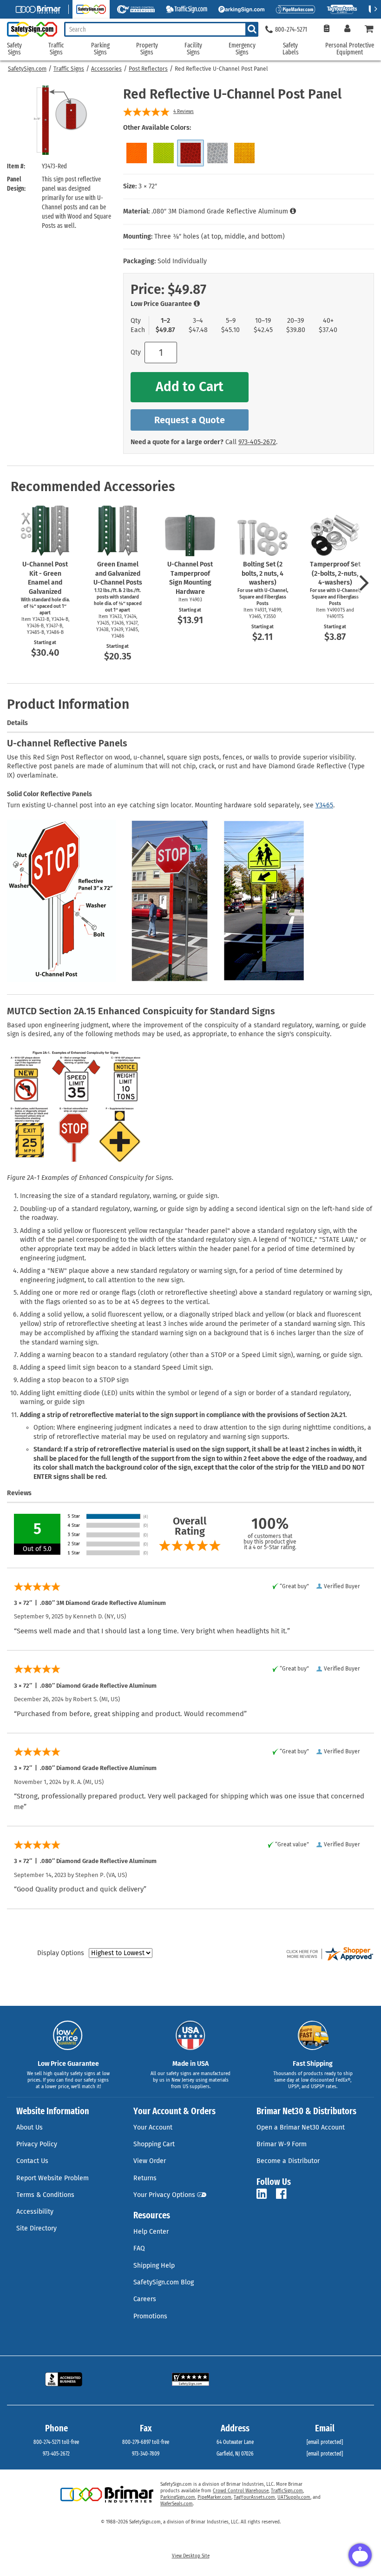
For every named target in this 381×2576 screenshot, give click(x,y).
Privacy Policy (37, 2144)
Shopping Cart (154, 2144)
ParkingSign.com (178, 2497)
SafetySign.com (27, 69)
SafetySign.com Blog (164, 2282)
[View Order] (326, 30)
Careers (145, 2299)
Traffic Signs (69, 69)
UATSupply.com (294, 2497)
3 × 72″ (148, 186)
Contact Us (32, 2161)
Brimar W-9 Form (282, 2144)
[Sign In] (347, 30)
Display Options (61, 1953)
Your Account (153, 2127)
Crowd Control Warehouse (241, 2491)
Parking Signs (100, 49)
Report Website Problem (53, 2178)
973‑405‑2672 (257, 442)
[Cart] (369, 30)
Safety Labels (291, 49)
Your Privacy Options (164, 2195)
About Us (30, 2127)
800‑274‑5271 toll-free (56, 2442)
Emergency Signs (242, 49)
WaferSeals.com (177, 2504)
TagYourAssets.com (254, 2497)
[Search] (252, 29)
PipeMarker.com (214, 2497)
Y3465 (324, 805)
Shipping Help (154, 2266)
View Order (150, 2161)
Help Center (151, 2232)
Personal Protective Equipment (350, 49)
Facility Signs (193, 49)
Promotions (150, 2316)
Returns (145, 2178)
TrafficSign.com (287, 2491)
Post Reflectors (148, 69)
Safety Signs (14, 49)
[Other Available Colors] (137, 153)
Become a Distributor (288, 2161)
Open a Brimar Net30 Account (301, 2127)
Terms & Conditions (45, 2195)
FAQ (139, 2248)
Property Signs (147, 49)
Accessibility (35, 2212)
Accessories (106, 69)
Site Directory (36, 2228)
